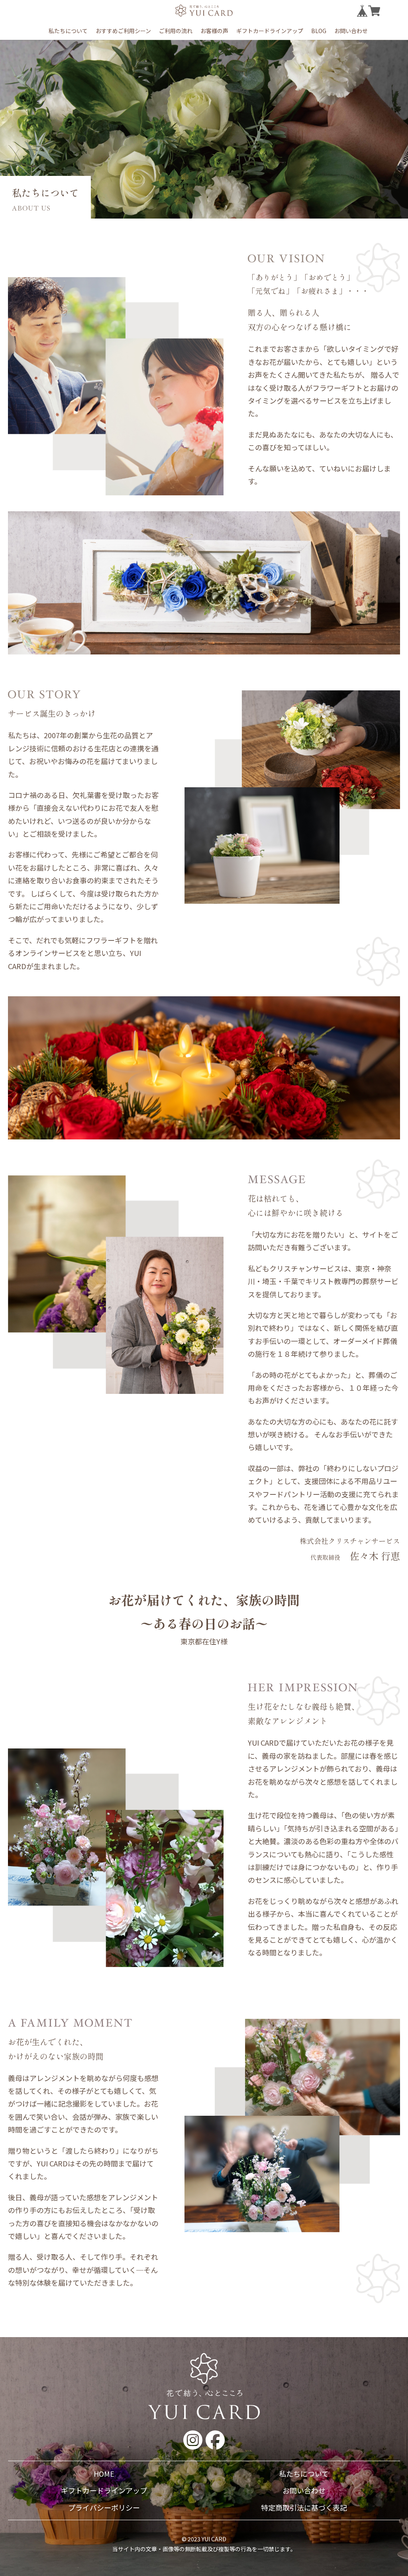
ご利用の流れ (176, 31)
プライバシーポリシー (104, 2507)
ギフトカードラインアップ (270, 31)
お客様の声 (214, 31)
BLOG (319, 31)
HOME (104, 2474)
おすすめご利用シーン (123, 31)
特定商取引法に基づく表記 (304, 2507)
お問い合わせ (351, 31)
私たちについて (68, 31)
